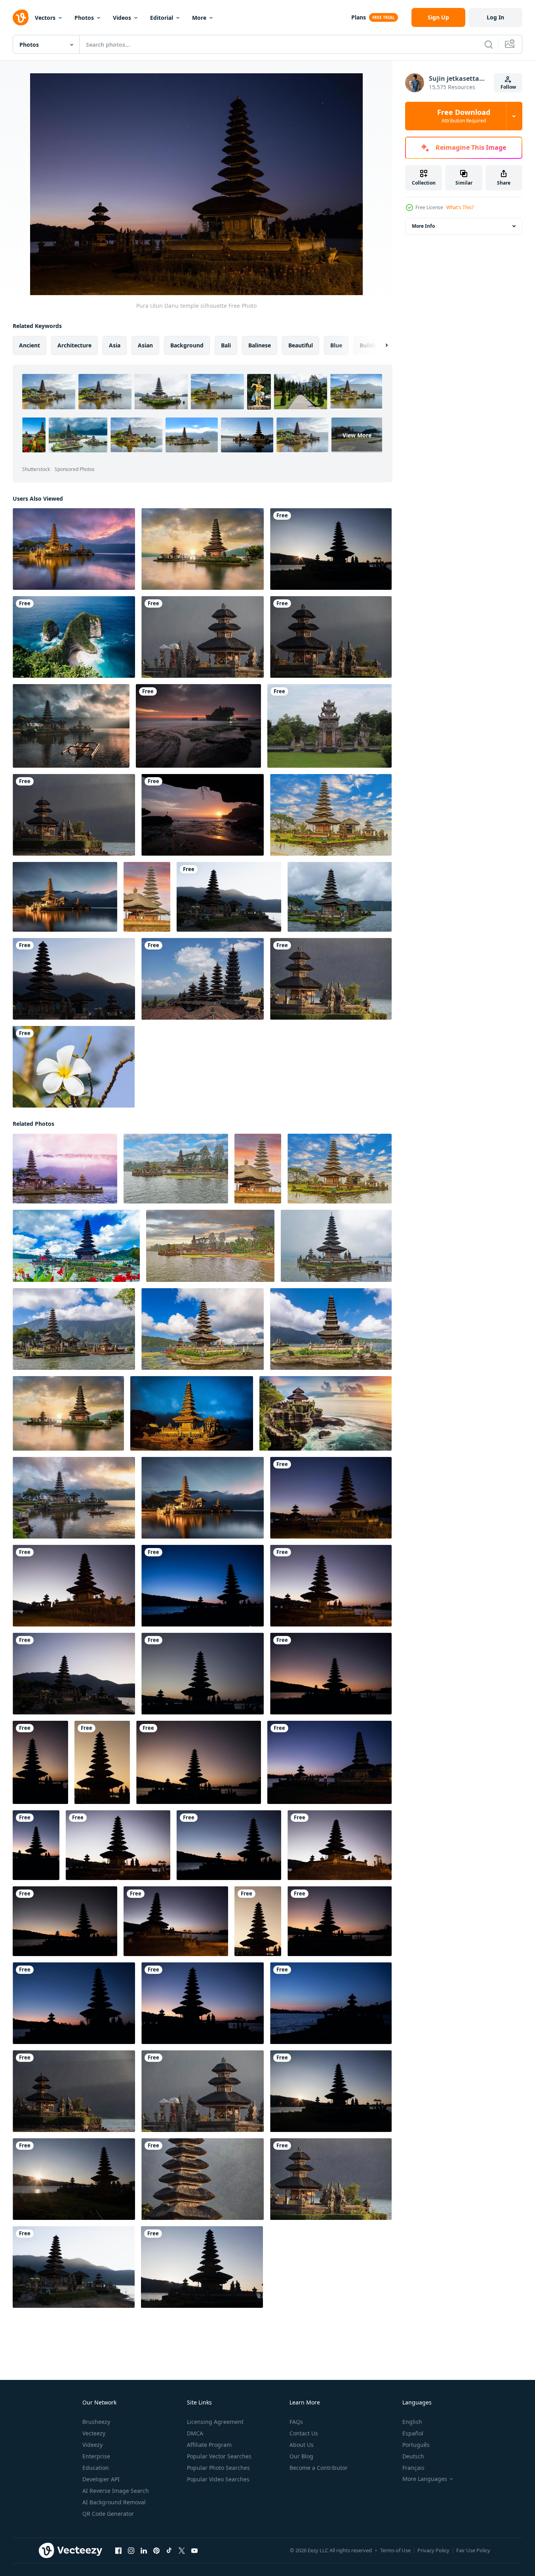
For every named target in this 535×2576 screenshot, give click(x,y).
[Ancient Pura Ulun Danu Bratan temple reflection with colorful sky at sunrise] (74, 549)
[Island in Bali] (74, 637)
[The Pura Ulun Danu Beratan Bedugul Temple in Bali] (340, 897)
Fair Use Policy (473, 2550)
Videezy (92, 2445)
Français (413, 2468)
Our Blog (301, 2456)
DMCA (195, 2433)
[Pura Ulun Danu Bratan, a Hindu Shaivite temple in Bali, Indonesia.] (74, 1329)
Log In (495, 17)
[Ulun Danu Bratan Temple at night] (192, 1413)
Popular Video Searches (218, 2479)
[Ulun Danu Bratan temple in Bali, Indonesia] (336, 1246)
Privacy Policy (433, 2550)
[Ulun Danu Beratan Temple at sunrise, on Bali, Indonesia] (203, 549)
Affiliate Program (209, 2445)
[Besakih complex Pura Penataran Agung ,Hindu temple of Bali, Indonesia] (203, 979)
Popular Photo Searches (218, 2468)
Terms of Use (395, 2550)
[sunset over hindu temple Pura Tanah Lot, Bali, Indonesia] (203, 815)
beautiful (301, 345)
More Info (423, 226)
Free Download (464, 116)
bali (226, 345)
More (199, 18)
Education (96, 2468)
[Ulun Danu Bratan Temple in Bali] (76, 1246)
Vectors (45, 18)
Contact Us (304, 2433)
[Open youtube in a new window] (194, 2551)
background (187, 345)
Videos (122, 18)
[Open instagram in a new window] (131, 2551)
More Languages (425, 2479)
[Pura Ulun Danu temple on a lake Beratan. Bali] (331, 549)
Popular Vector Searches (219, 2456)
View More (357, 435)
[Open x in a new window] (182, 2551)
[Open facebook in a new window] (118, 2551)
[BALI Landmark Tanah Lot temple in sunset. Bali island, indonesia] (198, 726)
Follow (508, 87)
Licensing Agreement (215, 2422)
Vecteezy (94, 2433)
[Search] (489, 44)
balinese (260, 345)
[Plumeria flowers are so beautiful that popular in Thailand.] (74, 1067)
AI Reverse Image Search (116, 2491)
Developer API (101, 2479)
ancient (30, 345)
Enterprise (96, 2456)
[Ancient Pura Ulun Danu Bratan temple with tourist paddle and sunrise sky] (74, 1498)
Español (413, 2433)
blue (336, 345)
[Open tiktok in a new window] (169, 2551)
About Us (302, 2445)
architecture (74, 345)
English (412, 2422)
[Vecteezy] (21, 17)
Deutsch (413, 2456)
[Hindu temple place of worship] (329, 726)
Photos (84, 18)
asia (115, 345)
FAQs (296, 2422)
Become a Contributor (319, 2468)
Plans (359, 17)
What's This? (460, 207)
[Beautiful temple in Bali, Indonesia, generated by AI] (326, 1413)
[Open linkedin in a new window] (144, 2551)
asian (145, 345)
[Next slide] (380, 345)
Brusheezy (96, 2422)
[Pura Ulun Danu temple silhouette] (331, 1498)
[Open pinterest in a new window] (156, 2551)
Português (416, 2445)
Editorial (162, 18)
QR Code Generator (108, 2514)
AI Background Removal (114, 2502)
